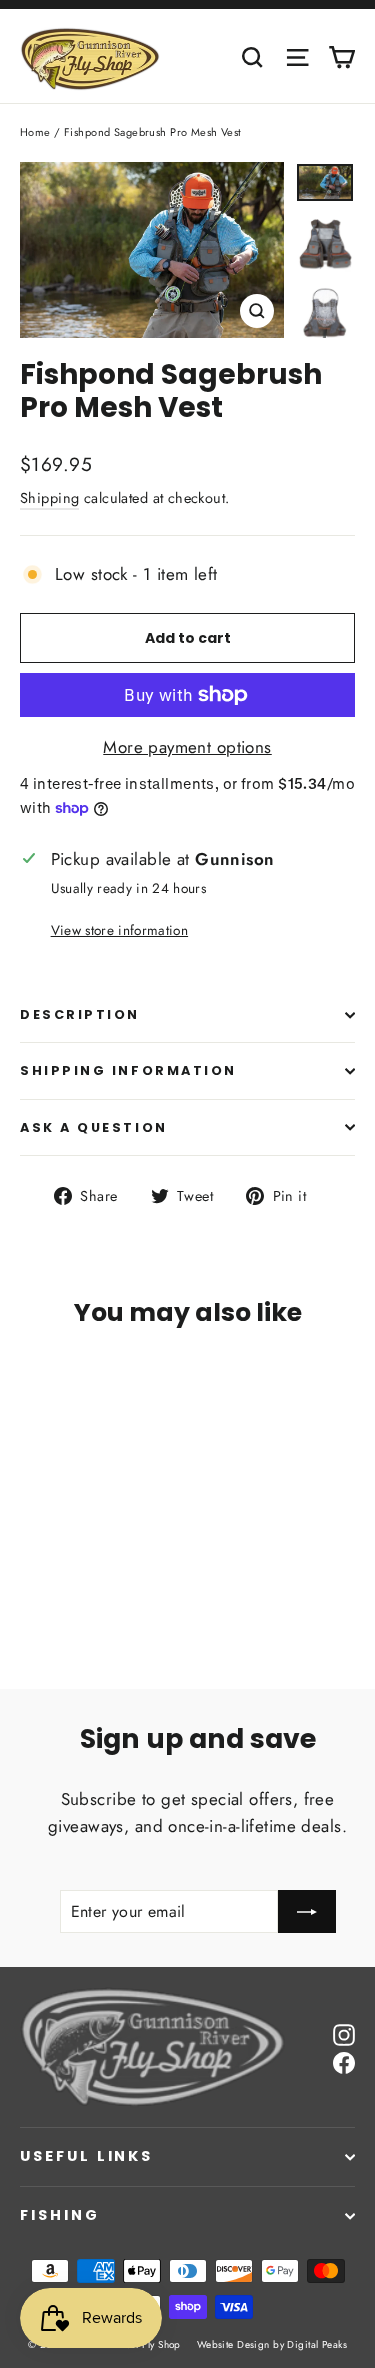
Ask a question (94, 1127)
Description (80, 1014)
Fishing (60, 2215)
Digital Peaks (317, 2344)
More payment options (187, 747)
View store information (119, 930)
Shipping (49, 498)
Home (35, 132)
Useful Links (86, 2156)
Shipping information (128, 1070)
